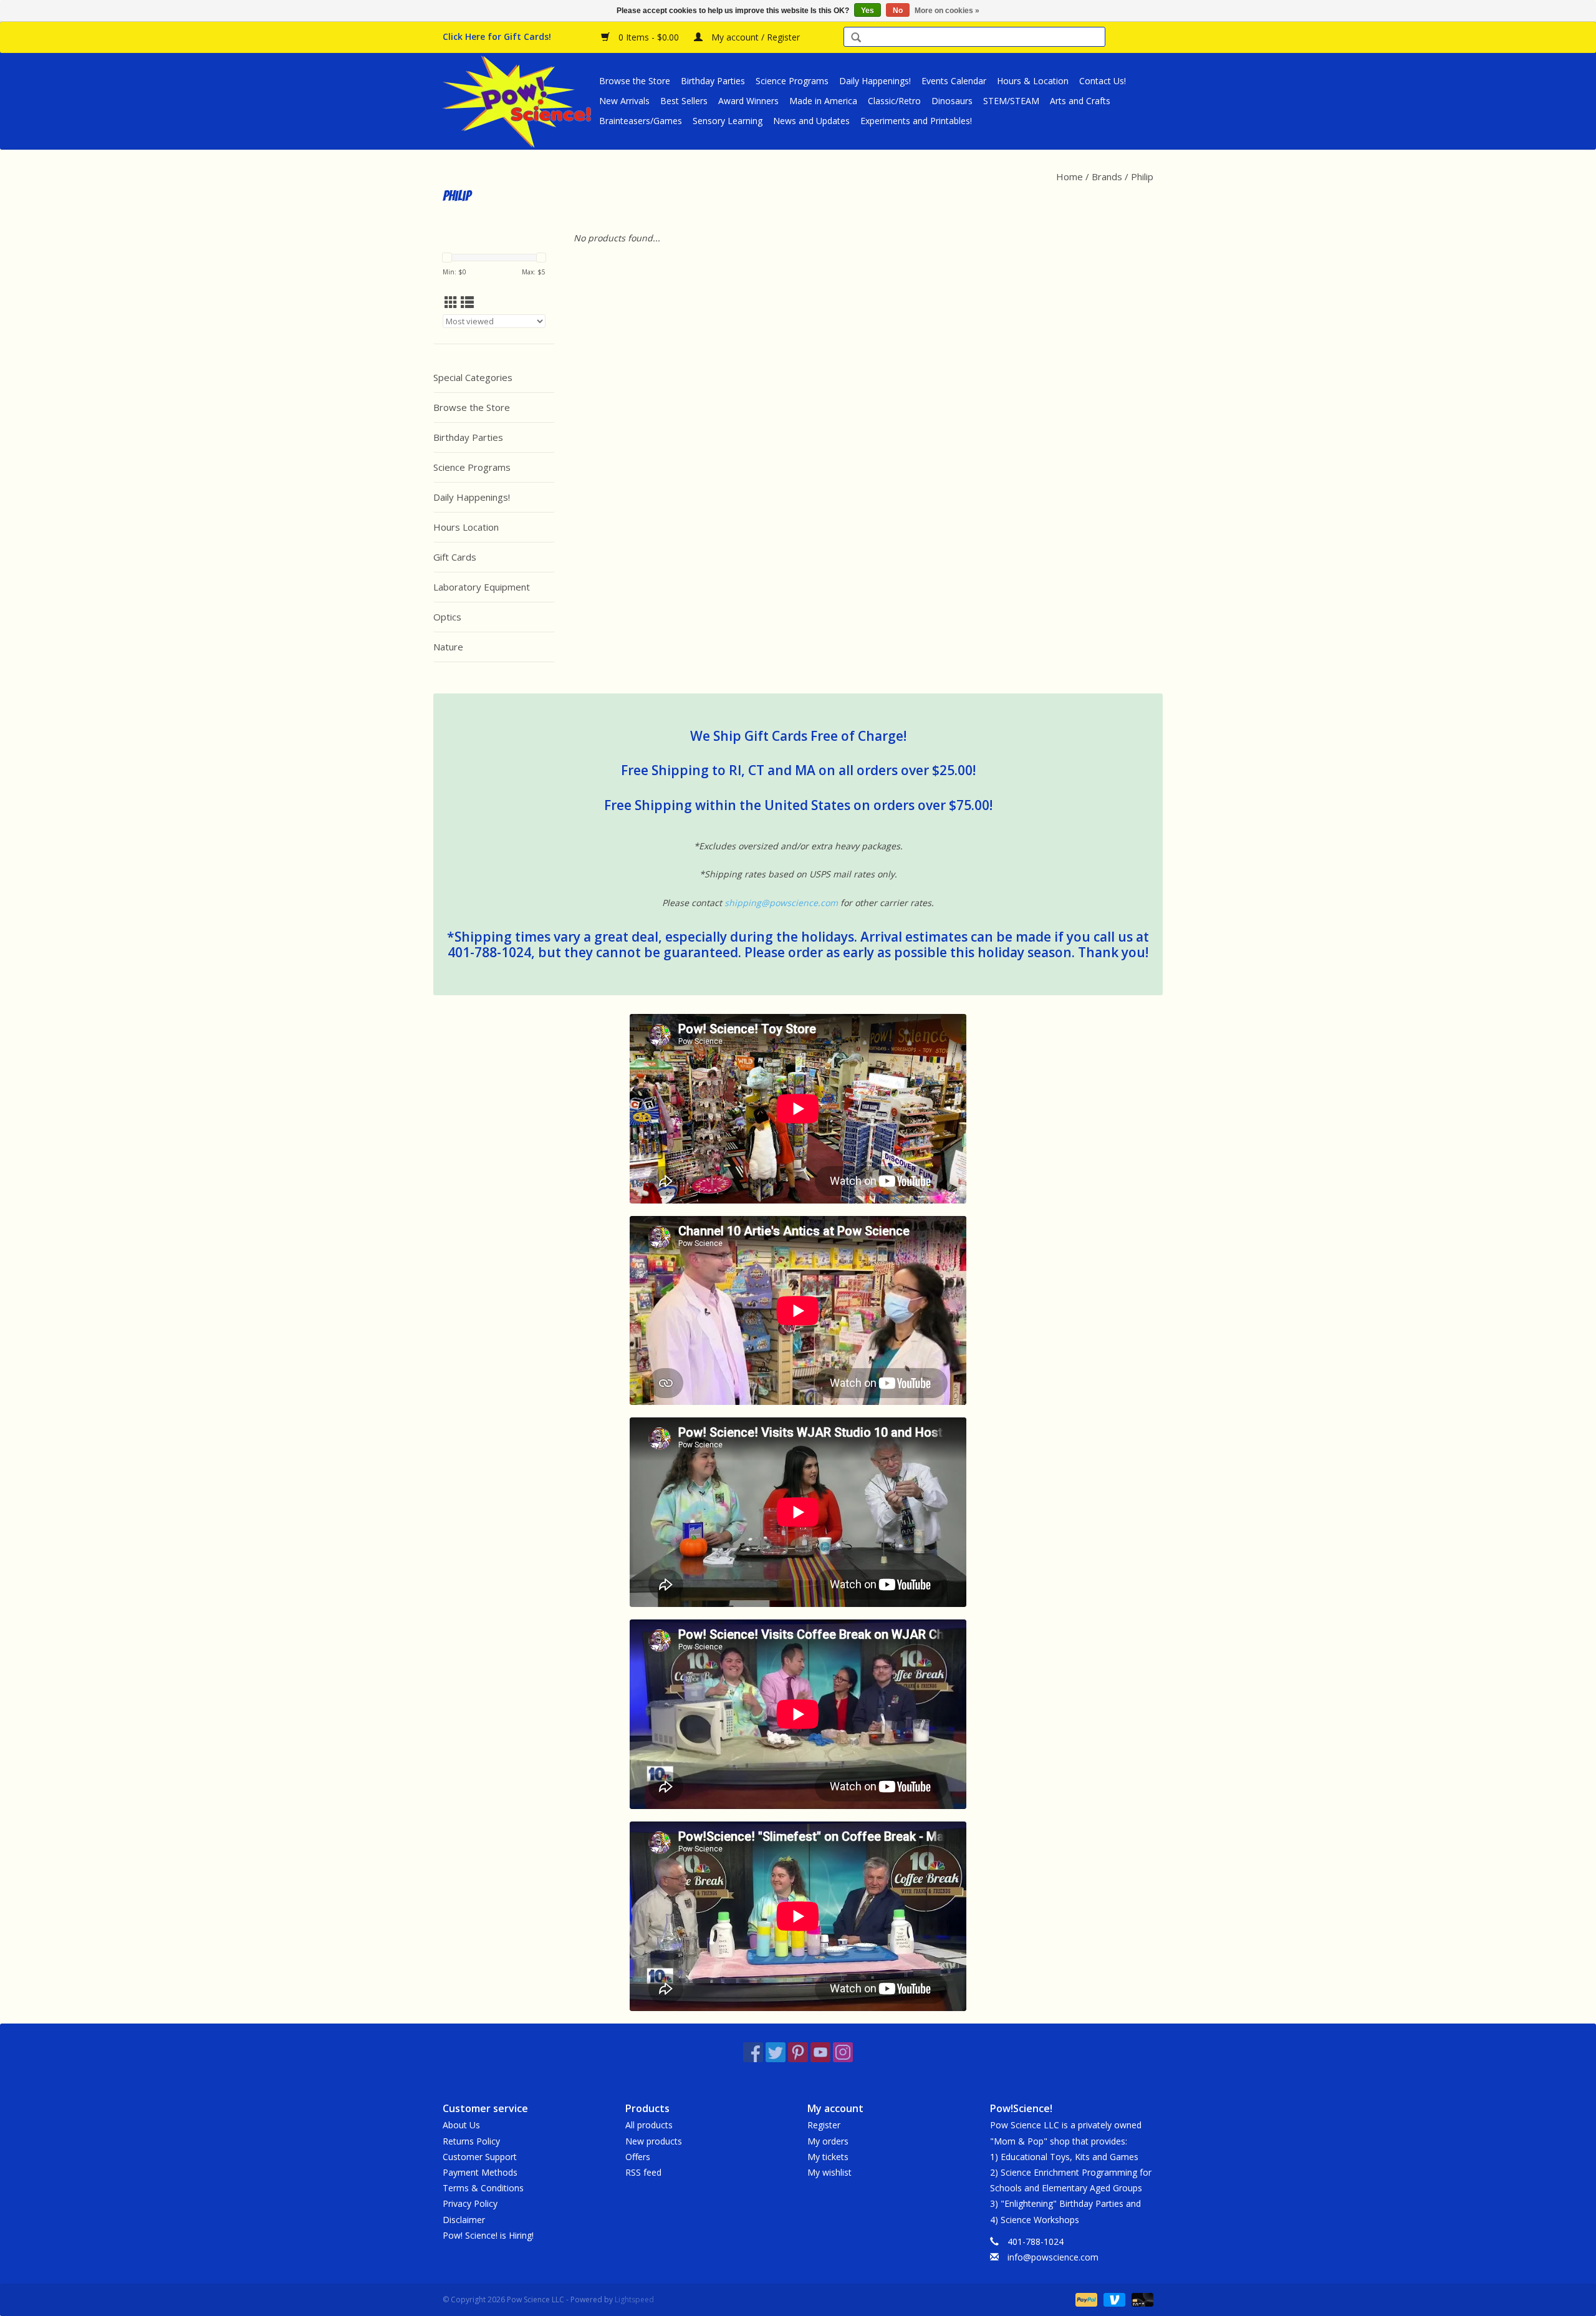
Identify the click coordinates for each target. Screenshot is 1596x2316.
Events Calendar (954, 81)
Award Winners (748, 101)
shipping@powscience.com (781, 903)
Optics (447, 617)
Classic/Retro (894, 101)
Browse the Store (635, 81)
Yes (868, 11)
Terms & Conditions (483, 2188)
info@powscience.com (1053, 2257)
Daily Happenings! (875, 81)
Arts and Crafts (1080, 101)
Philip (1142, 176)
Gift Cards (455, 557)
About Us (461, 2125)
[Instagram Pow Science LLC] (843, 2052)
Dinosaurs (952, 101)
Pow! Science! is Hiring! (488, 2235)
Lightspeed (634, 2299)
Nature (448, 647)
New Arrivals (624, 101)
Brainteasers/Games (641, 121)
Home (1070, 176)
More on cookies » (947, 11)
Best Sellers (684, 101)
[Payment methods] (1085, 2299)
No (898, 11)
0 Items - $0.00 (649, 37)
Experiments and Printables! (916, 121)
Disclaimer (464, 2220)
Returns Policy (471, 2141)
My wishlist (829, 2172)
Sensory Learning (728, 121)
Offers (638, 2157)
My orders (828, 2141)
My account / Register (754, 37)
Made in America (823, 101)
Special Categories (473, 377)
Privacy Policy (470, 2203)
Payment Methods (480, 2172)
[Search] (856, 38)
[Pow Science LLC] (519, 101)
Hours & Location (1033, 81)
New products (654, 2141)
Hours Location (466, 527)
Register (824, 2125)
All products (649, 2125)
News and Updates (811, 121)
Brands (1107, 176)
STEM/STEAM (1011, 101)
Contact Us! (1103, 81)
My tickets (828, 2157)
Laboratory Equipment (482, 587)
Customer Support (480, 2157)
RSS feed (643, 2172)
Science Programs (792, 81)
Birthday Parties (713, 81)
